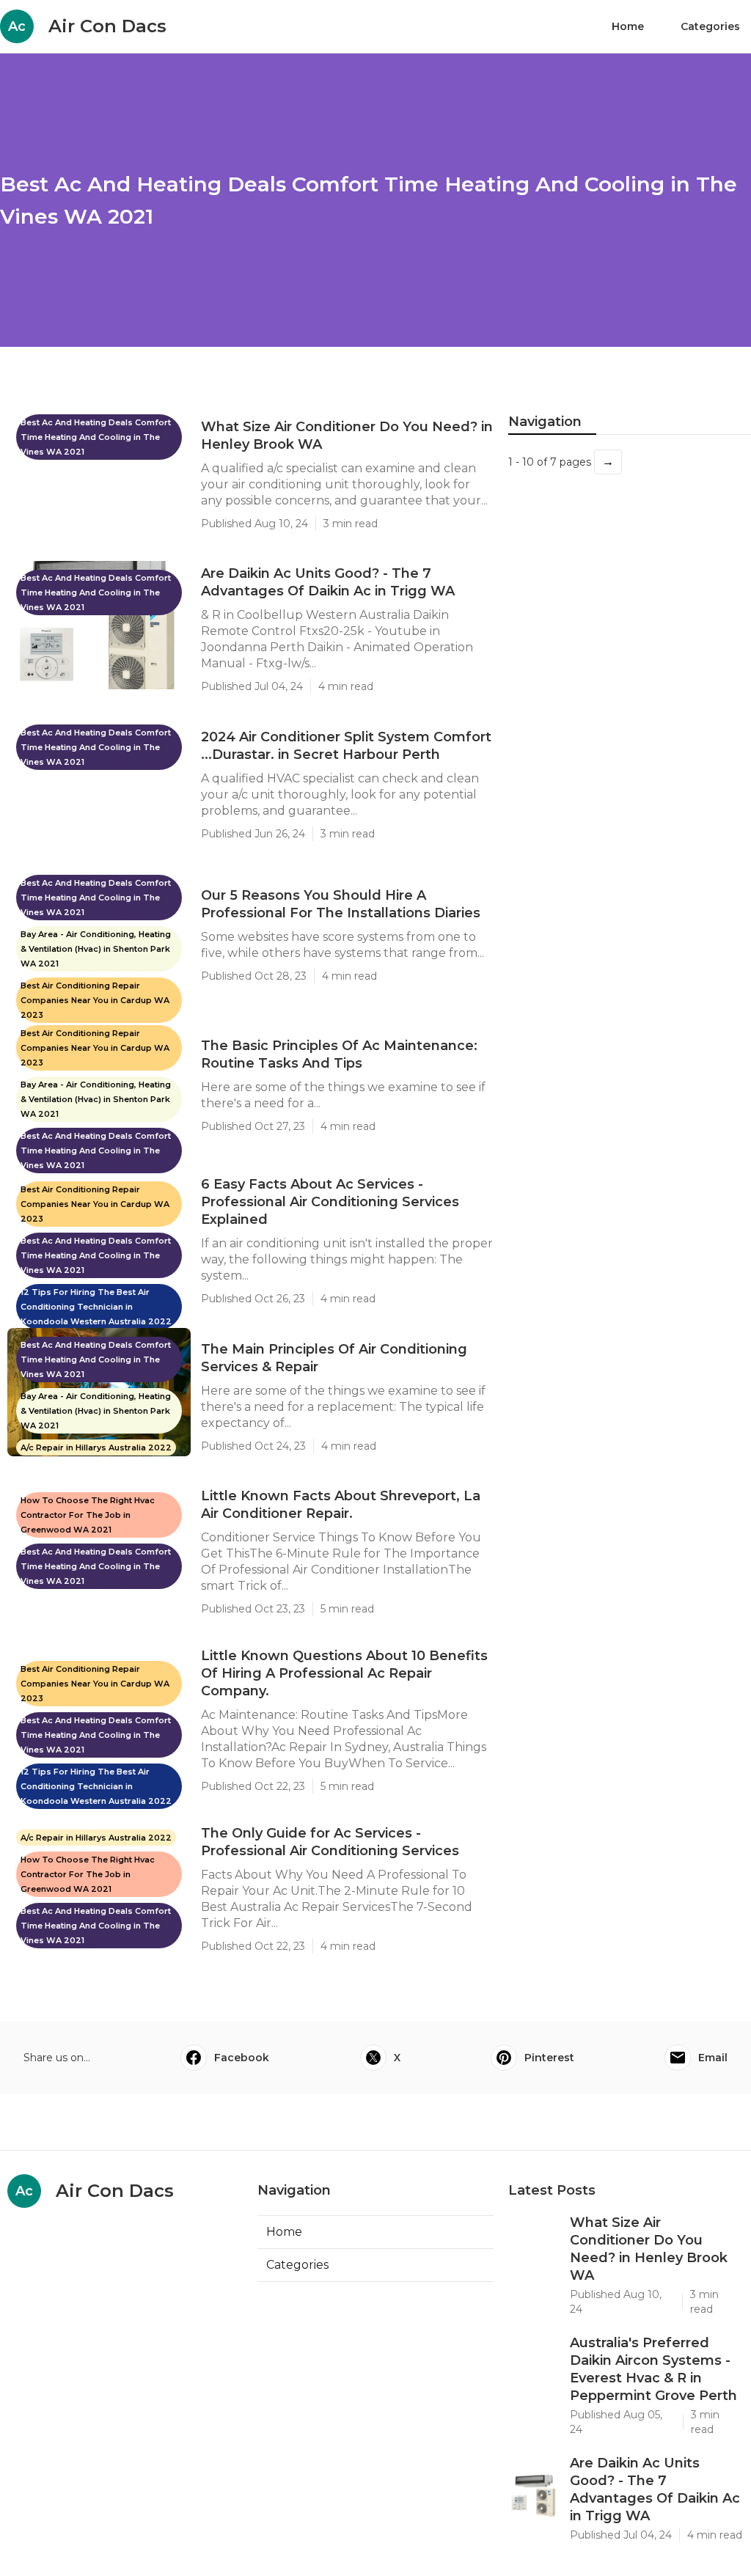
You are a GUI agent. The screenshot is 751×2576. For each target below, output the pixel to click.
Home (628, 26)
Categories (710, 26)
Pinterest (549, 2058)
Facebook (242, 2058)
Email (713, 2058)
